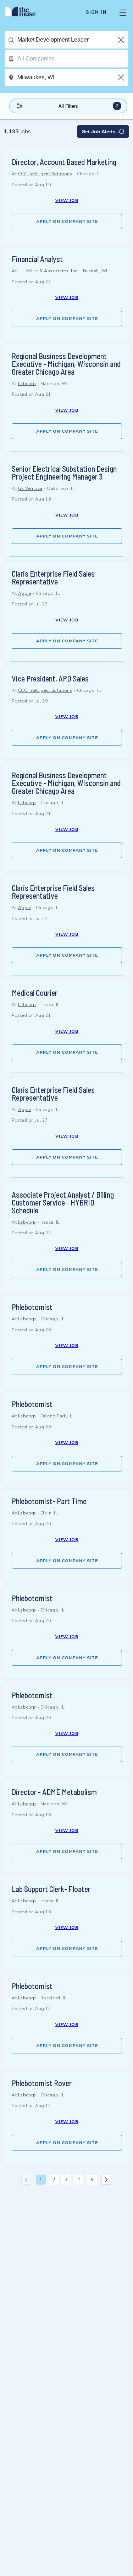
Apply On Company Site (67, 221)
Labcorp (27, 384)
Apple (25, 593)
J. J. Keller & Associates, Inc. (48, 271)
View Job (67, 201)
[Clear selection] (122, 40)
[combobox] (73, 40)
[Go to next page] (106, 2180)
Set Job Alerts (99, 132)
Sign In (96, 12)
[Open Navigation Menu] (123, 12)
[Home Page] (25, 12)
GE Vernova (30, 488)
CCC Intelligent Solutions (45, 174)
